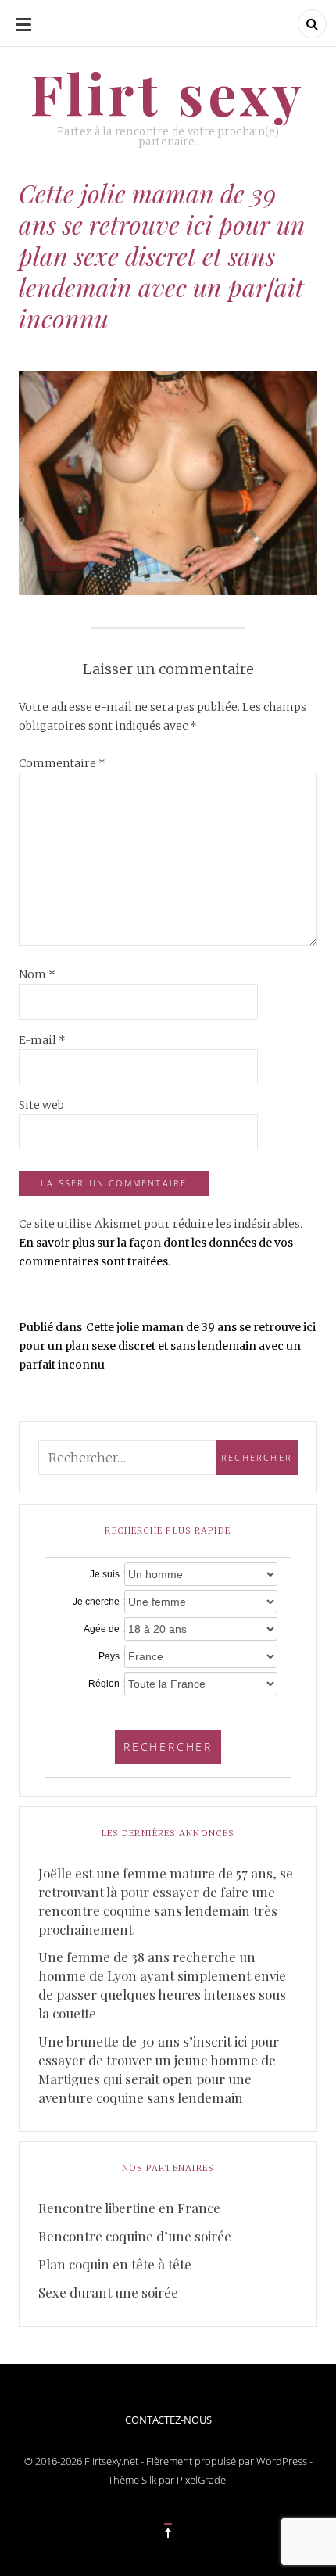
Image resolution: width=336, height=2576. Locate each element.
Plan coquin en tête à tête (115, 2264)
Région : (106, 1684)
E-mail (42, 1040)
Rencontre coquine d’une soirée (135, 2236)
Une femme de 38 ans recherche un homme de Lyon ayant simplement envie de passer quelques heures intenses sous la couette (162, 1985)
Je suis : (107, 1574)
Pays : (111, 1656)
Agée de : (104, 1629)
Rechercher (168, 1747)
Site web (41, 1105)
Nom (37, 974)
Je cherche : (98, 1602)
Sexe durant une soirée (108, 2292)
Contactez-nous (168, 2420)
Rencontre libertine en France (129, 2208)
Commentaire (62, 763)
